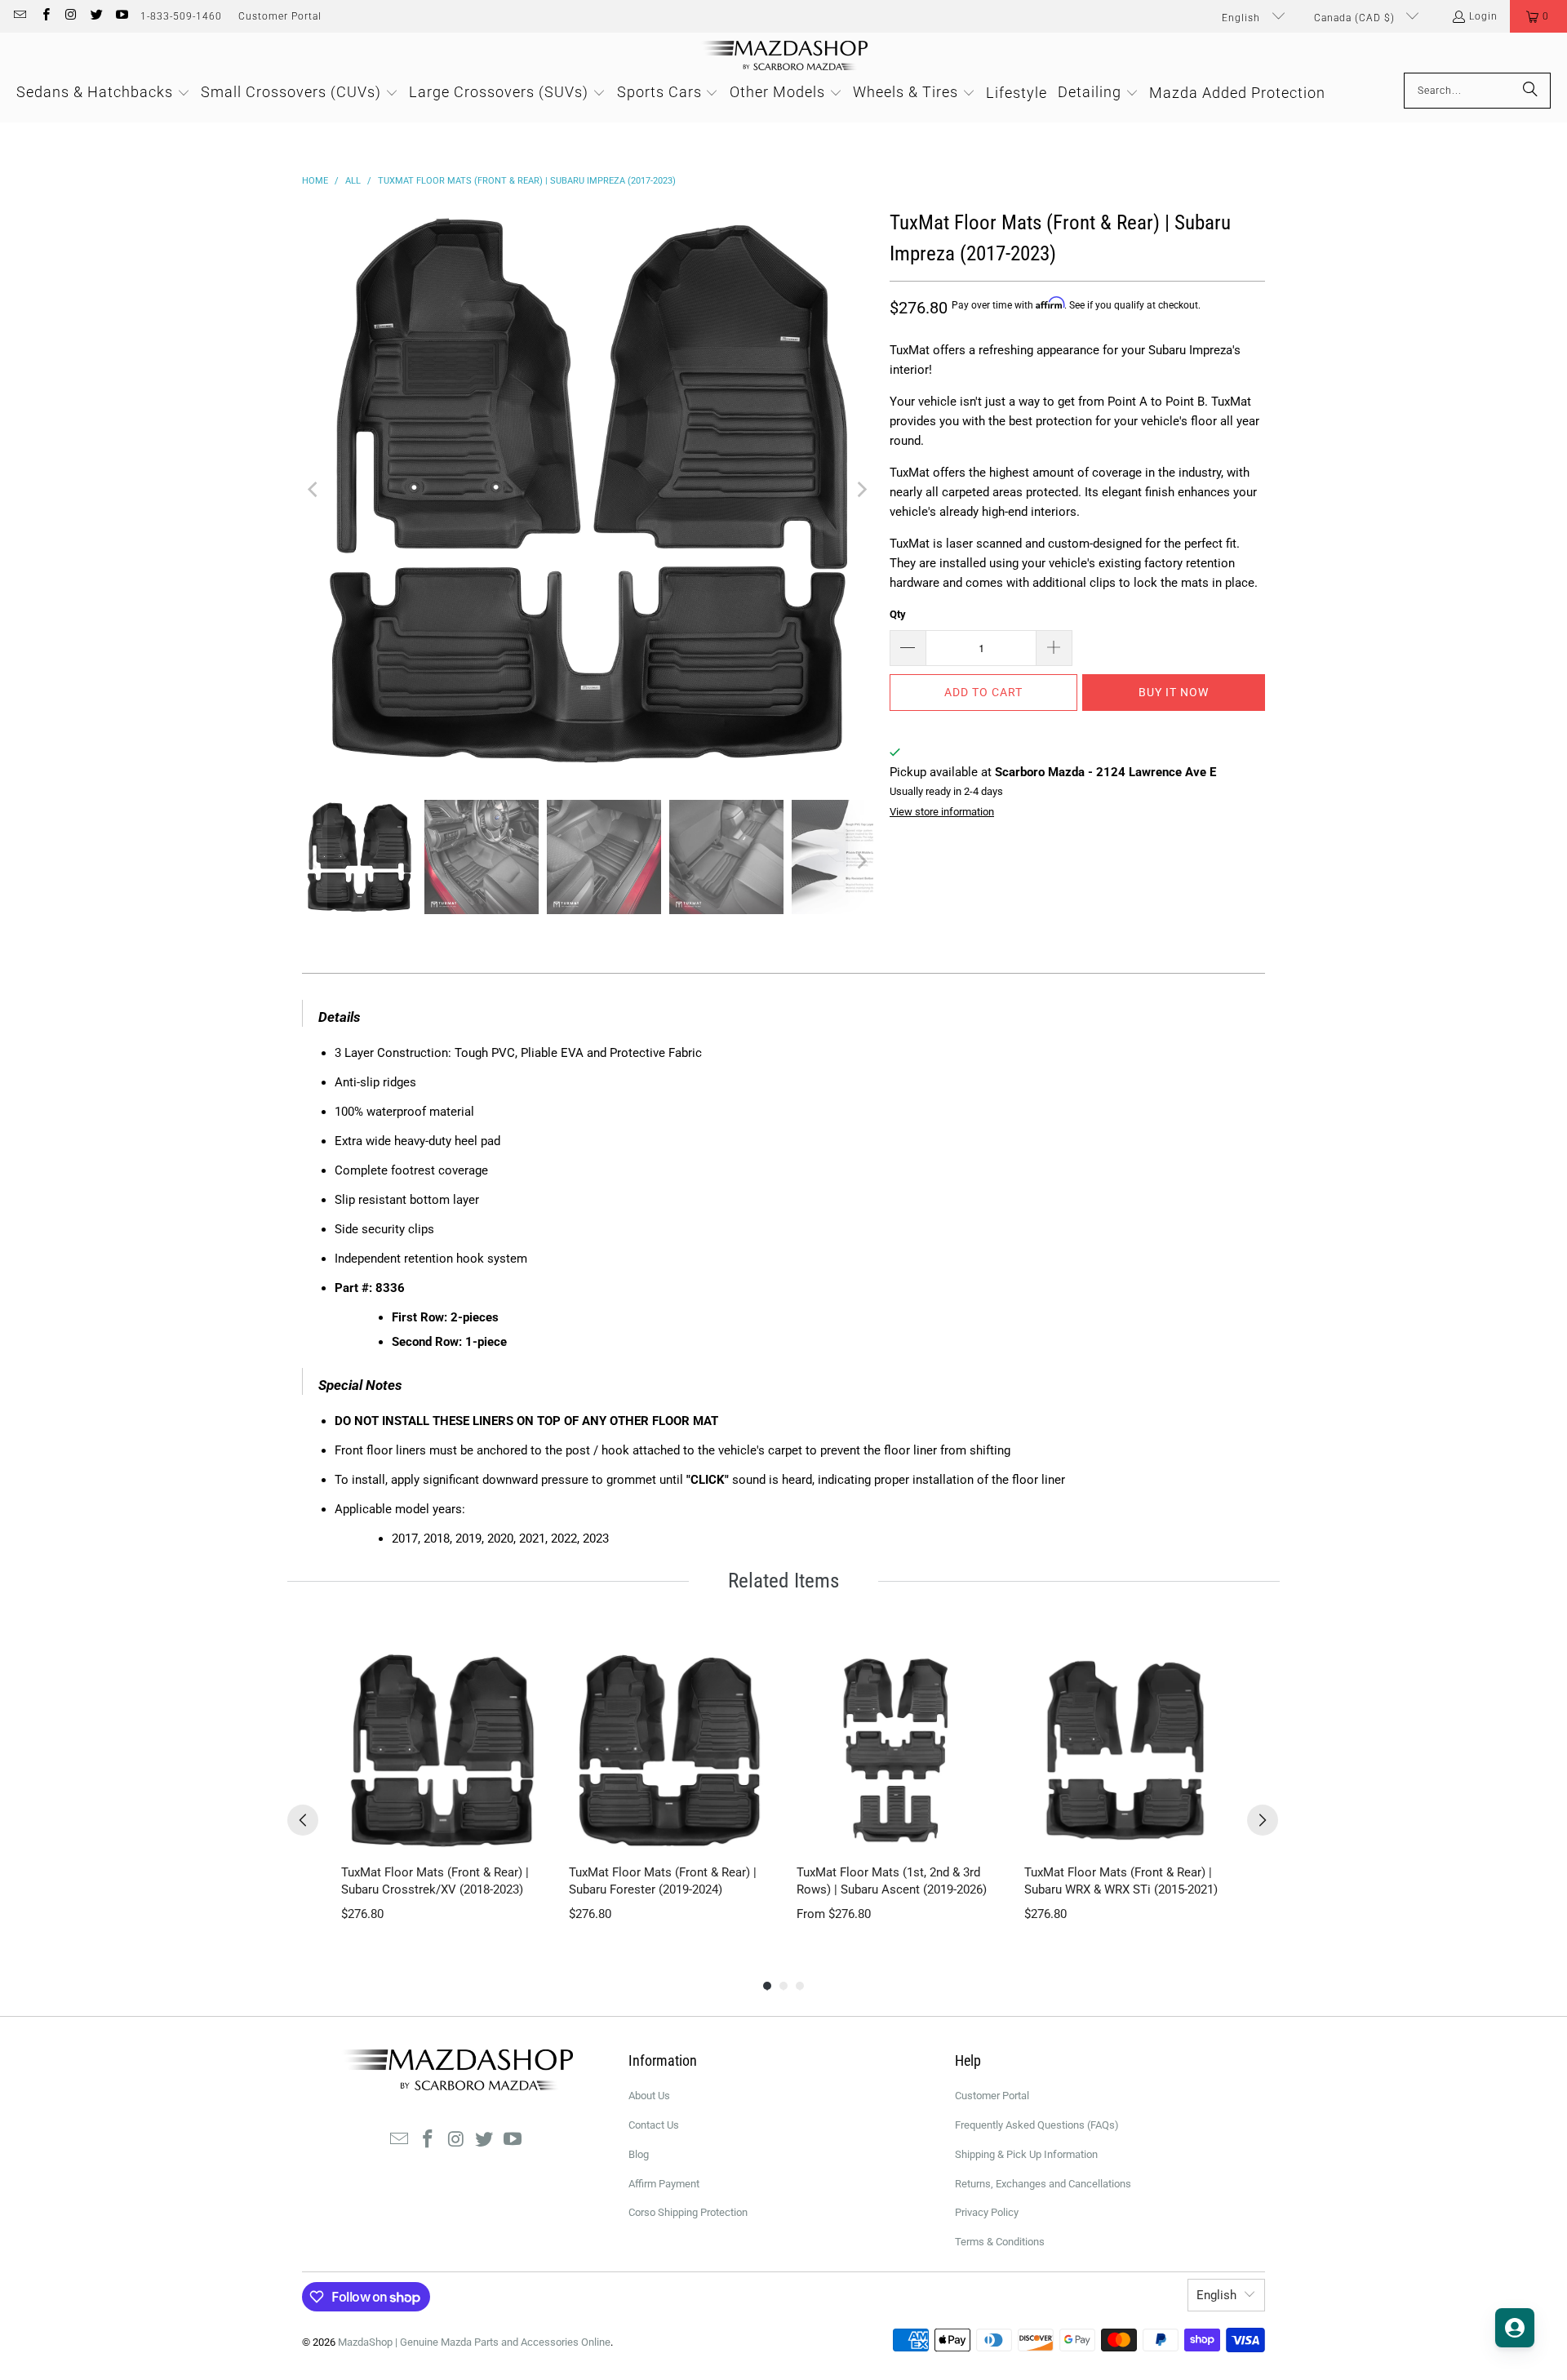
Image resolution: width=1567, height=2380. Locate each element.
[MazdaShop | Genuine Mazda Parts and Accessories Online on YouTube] (121, 16)
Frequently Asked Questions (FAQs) (1037, 2125)
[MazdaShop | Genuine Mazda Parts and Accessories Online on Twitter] (96, 16)
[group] (442, 1786)
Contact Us (654, 2125)
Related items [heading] (783, 1581)
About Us (649, 2096)
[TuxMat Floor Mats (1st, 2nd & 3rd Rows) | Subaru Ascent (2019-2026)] (897, 1750)
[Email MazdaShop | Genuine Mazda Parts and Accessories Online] (19, 16)
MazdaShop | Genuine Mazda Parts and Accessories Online (474, 2342)
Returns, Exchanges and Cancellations (1043, 2184)
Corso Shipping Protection (688, 2212)
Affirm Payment (664, 2184)
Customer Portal (280, 16)
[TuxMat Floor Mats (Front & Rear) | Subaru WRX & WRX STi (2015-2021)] (1125, 1750)
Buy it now (1174, 692)
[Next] (861, 490)
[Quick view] (526, 1835)
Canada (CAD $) (1356, 18)
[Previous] (314, 490)
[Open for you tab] (1515, 2328)
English (1243, 18)
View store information (942, 812)
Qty (898, 614)
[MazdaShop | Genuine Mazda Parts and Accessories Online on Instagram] (71, 16)
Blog (639, 2154)
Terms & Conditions (1000, 2242)
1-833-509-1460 (181, 16)
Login (1483, 16)
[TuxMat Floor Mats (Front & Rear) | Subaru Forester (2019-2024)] (670, 1750)
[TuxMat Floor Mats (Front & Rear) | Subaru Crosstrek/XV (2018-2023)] (442, 1750)
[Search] (1530, 91)
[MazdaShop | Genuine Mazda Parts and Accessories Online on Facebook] (44, 16)
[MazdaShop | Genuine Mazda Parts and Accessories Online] (784, 57)
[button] (1538, 16)
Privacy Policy (987, 2212)
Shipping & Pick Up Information (1026, 2154)
